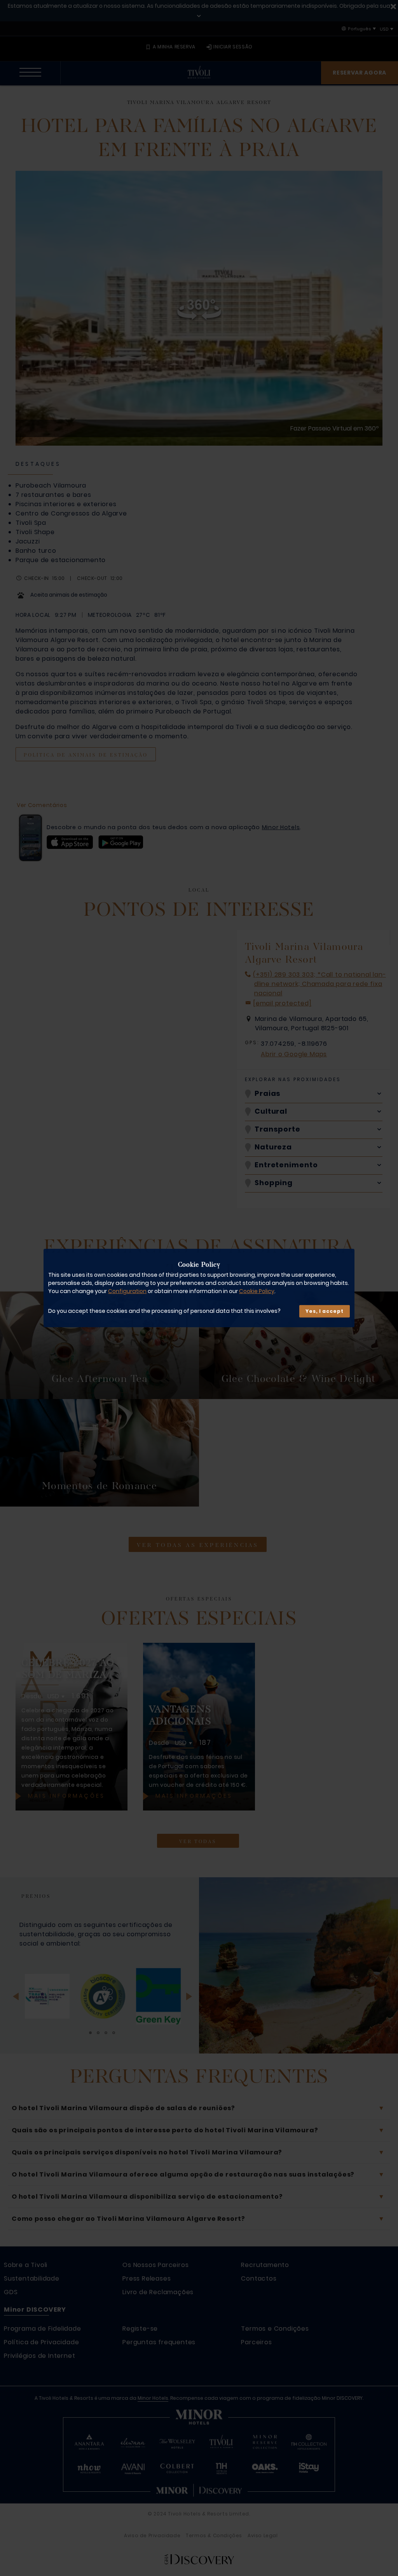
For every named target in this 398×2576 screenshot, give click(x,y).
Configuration (127, 1291)
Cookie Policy (257, 1291)
